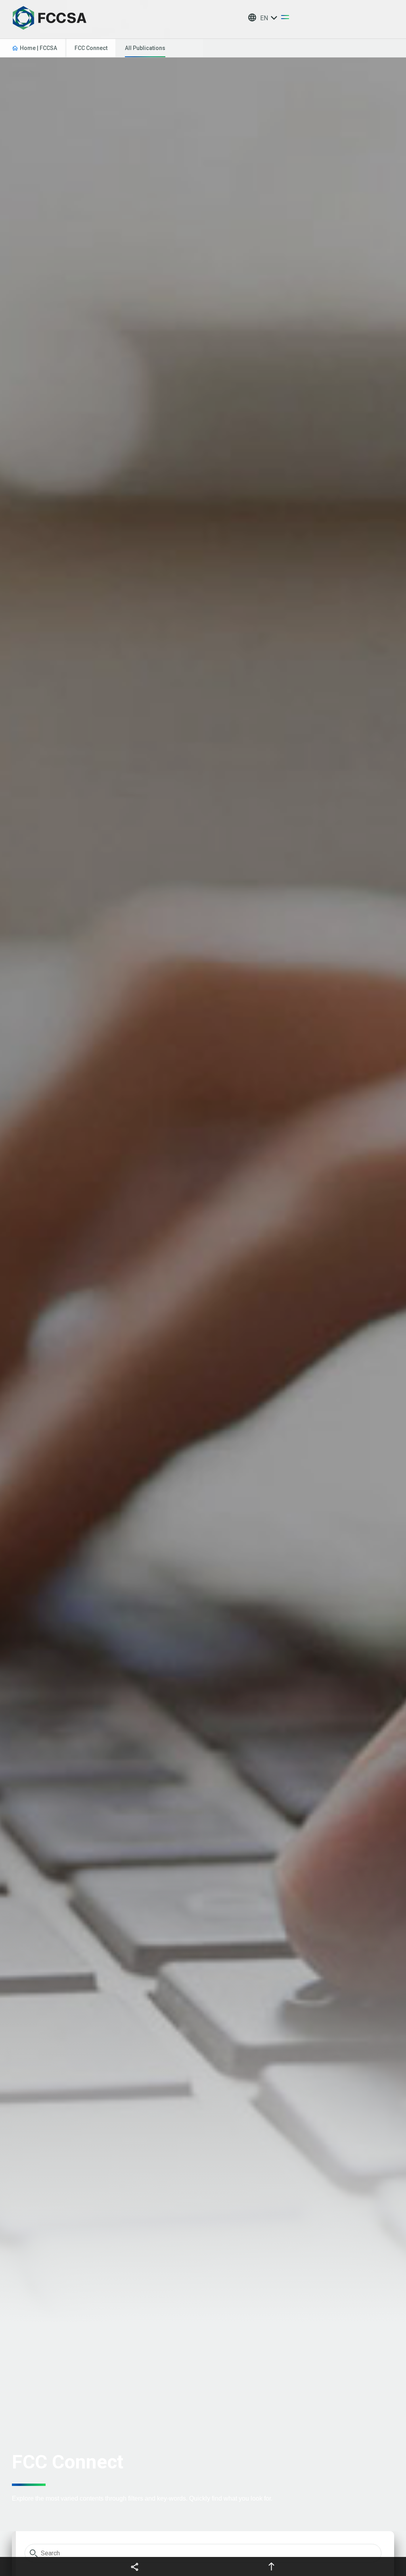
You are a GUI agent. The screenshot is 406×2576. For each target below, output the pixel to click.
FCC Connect (91, 48)
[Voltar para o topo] (271, 2566)
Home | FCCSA (38, 48)
